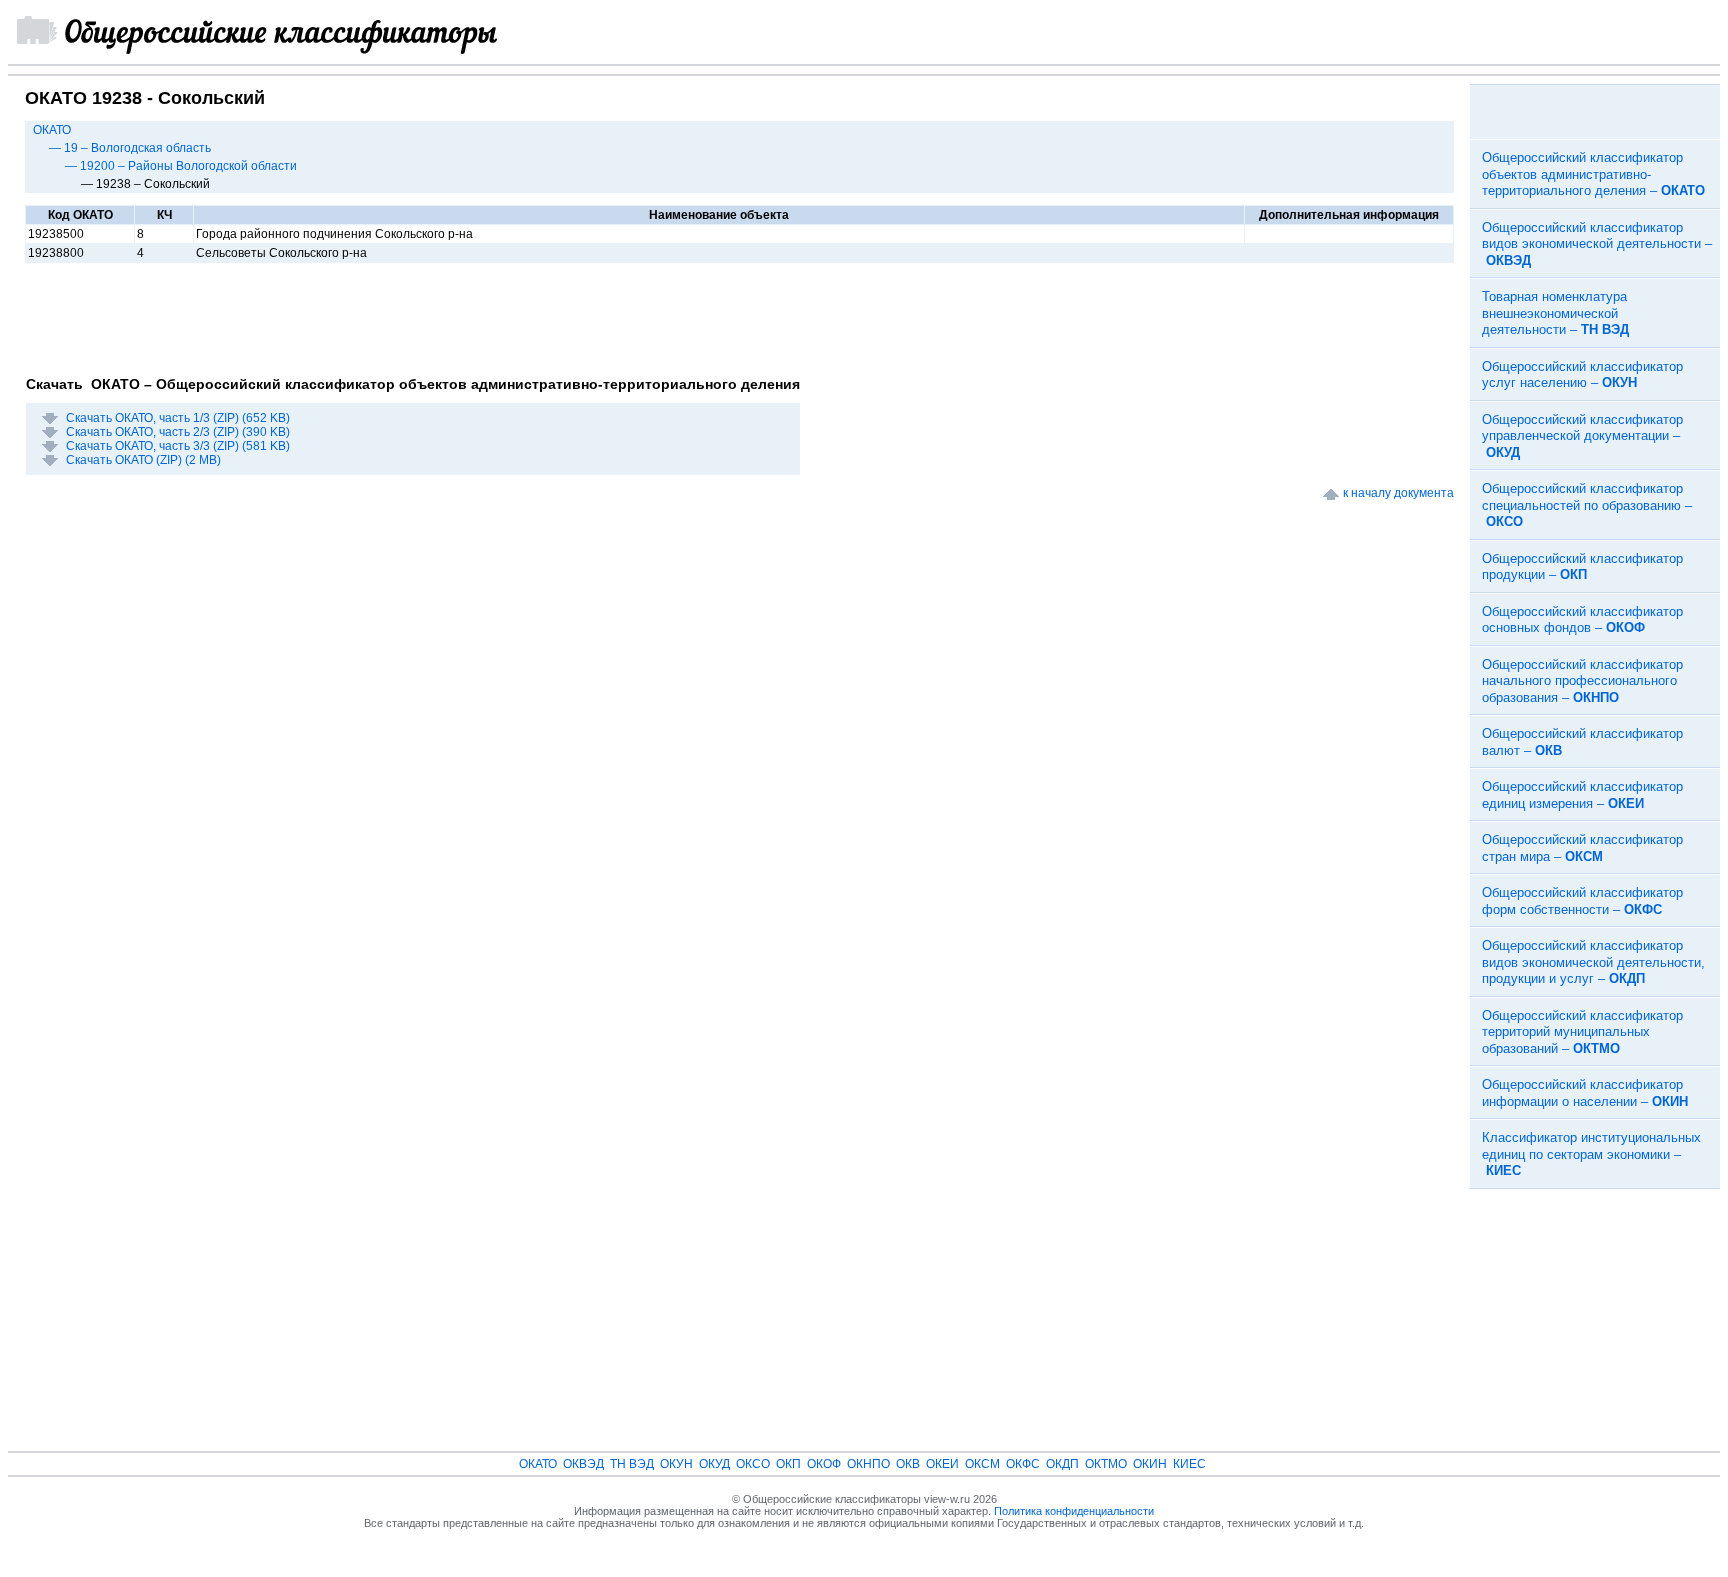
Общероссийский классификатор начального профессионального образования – (1582, 681)
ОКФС (1023, 1464)
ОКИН (1150, 1464)
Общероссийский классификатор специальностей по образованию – (1587, 505)
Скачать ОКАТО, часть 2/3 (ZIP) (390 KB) (178, 432)
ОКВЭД (583, 1464)
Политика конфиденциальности (1074, 1511)
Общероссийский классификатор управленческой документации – (1582, 436)
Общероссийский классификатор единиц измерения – (1582, 795)
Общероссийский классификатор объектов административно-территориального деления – (1593, 174)
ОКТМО (1106, 1464)
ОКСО (753, 1464)
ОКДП (1062, 1464)
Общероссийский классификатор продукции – (1582, 567)
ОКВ (908, 1464)
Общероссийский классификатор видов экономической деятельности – (1597, 244)
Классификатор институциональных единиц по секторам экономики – (1591, 1154)
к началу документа (1398, 493)
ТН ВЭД (632, 1464)
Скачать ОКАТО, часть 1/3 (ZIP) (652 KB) (178, 418)
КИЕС (1189, 1464)
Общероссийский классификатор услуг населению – (1582, 375)
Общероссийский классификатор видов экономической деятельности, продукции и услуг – (1593, 962)
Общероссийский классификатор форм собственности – (1582, 901)
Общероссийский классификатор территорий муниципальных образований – (1582, 1032)
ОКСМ (982, 1464)
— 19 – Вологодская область (130, 148)
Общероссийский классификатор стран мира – (1582, 848)
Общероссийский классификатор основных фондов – (1582, 620)
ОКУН (676, 1464)
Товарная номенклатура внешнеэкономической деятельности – (1555, 313)
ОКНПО (868, 1464)
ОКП (788, 1464)
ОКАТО (52, 130)
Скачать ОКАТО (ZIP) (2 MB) (143, 460)
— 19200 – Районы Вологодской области (181, 166)
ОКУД (714, 1464)
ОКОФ (824, 1464)
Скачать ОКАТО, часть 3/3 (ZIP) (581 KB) (178, 446)
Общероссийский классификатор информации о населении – (1585, 1093)
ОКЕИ (942, 1464)
